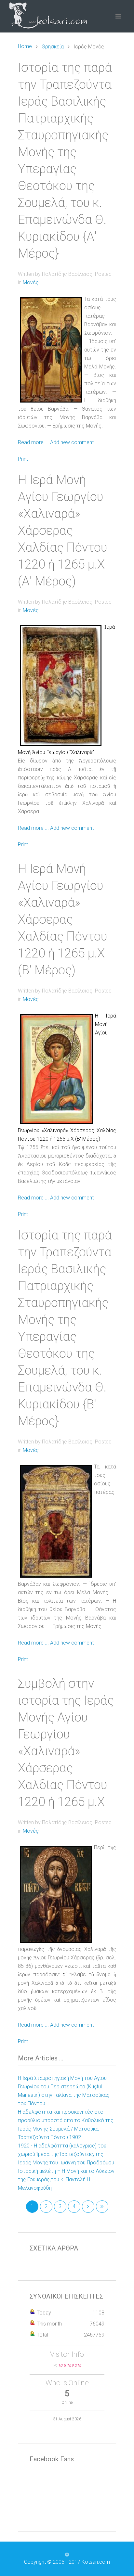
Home (25, 46)
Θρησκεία (53, 47)
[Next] (88, 2207)
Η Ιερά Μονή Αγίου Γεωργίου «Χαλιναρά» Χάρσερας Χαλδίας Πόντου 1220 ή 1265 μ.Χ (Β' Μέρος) (63, 919)
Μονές (31, 282)
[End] (102, 2207)
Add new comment (72, 442)
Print (23, 459)
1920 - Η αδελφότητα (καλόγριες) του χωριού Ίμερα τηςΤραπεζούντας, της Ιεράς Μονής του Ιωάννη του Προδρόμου (66, 2154)
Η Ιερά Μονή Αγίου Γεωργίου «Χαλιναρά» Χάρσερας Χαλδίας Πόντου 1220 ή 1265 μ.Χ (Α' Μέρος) (63, 531)
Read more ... (33, 442)
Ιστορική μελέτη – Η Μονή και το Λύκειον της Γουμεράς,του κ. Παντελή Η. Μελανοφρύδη (66, 2179)
